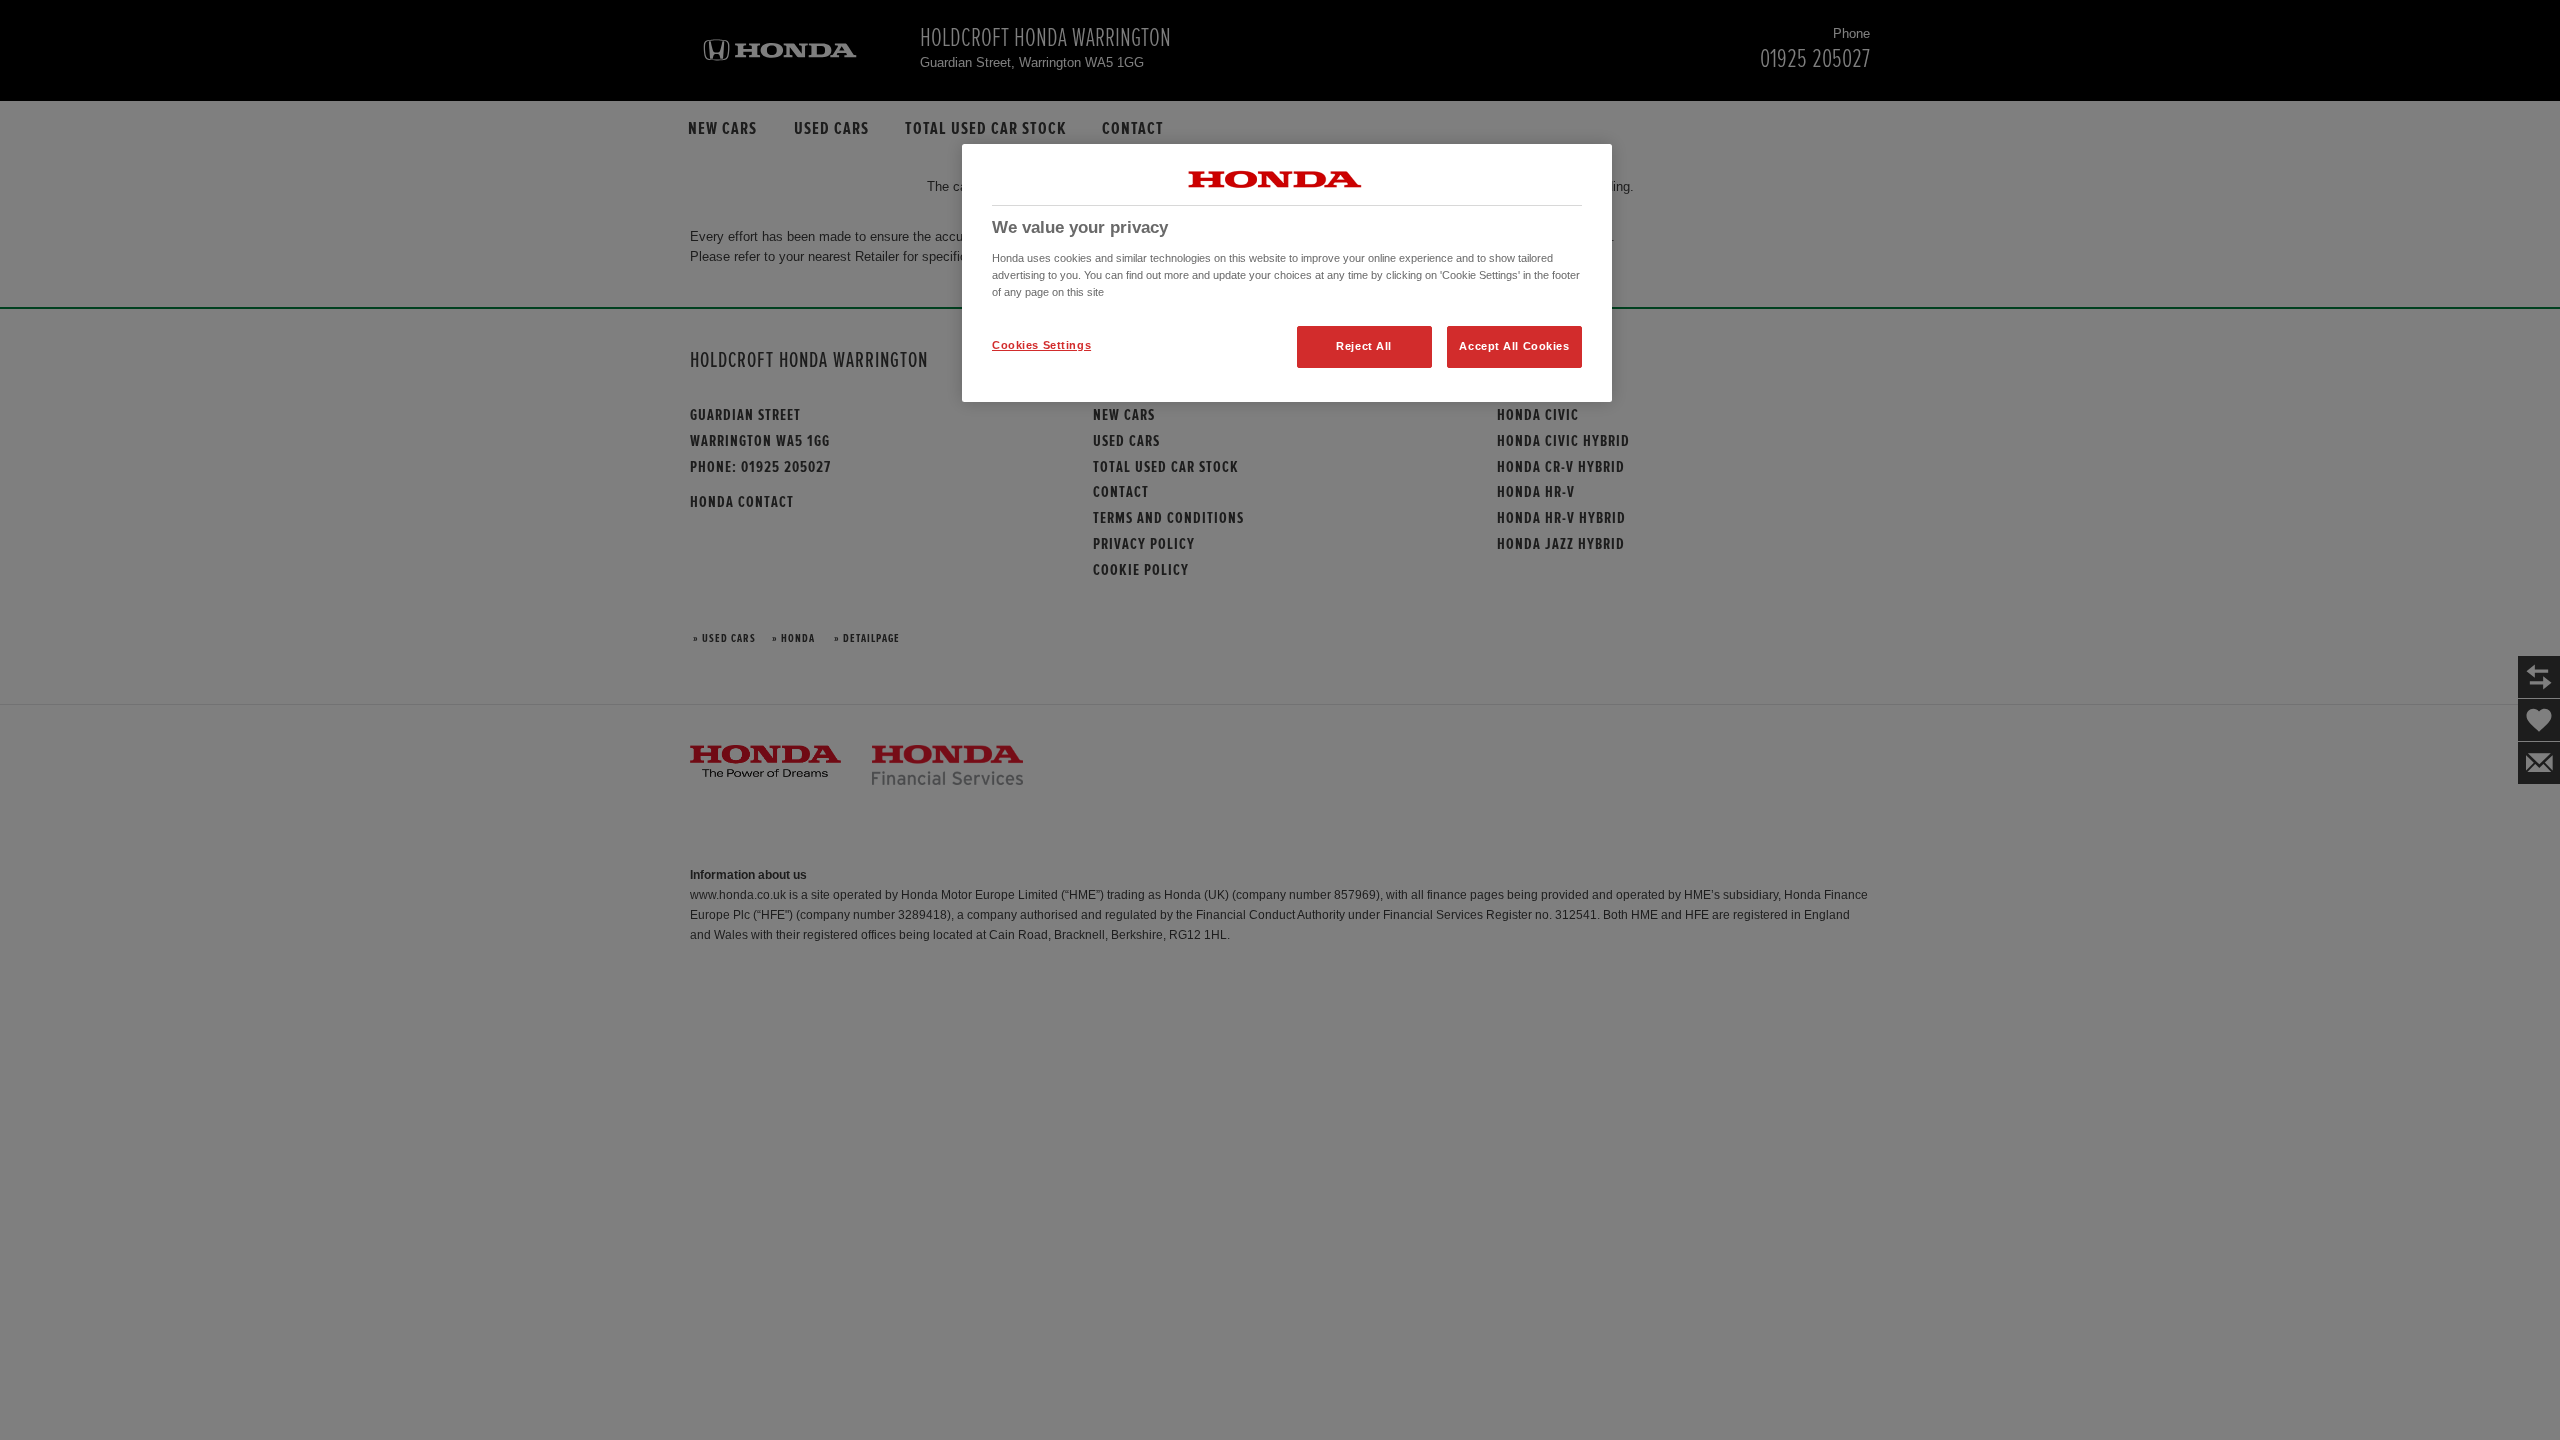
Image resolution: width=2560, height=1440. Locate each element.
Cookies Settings (1041, 345)
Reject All (1364, 346)
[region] (1287, 273)
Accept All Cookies (1514, 346)
